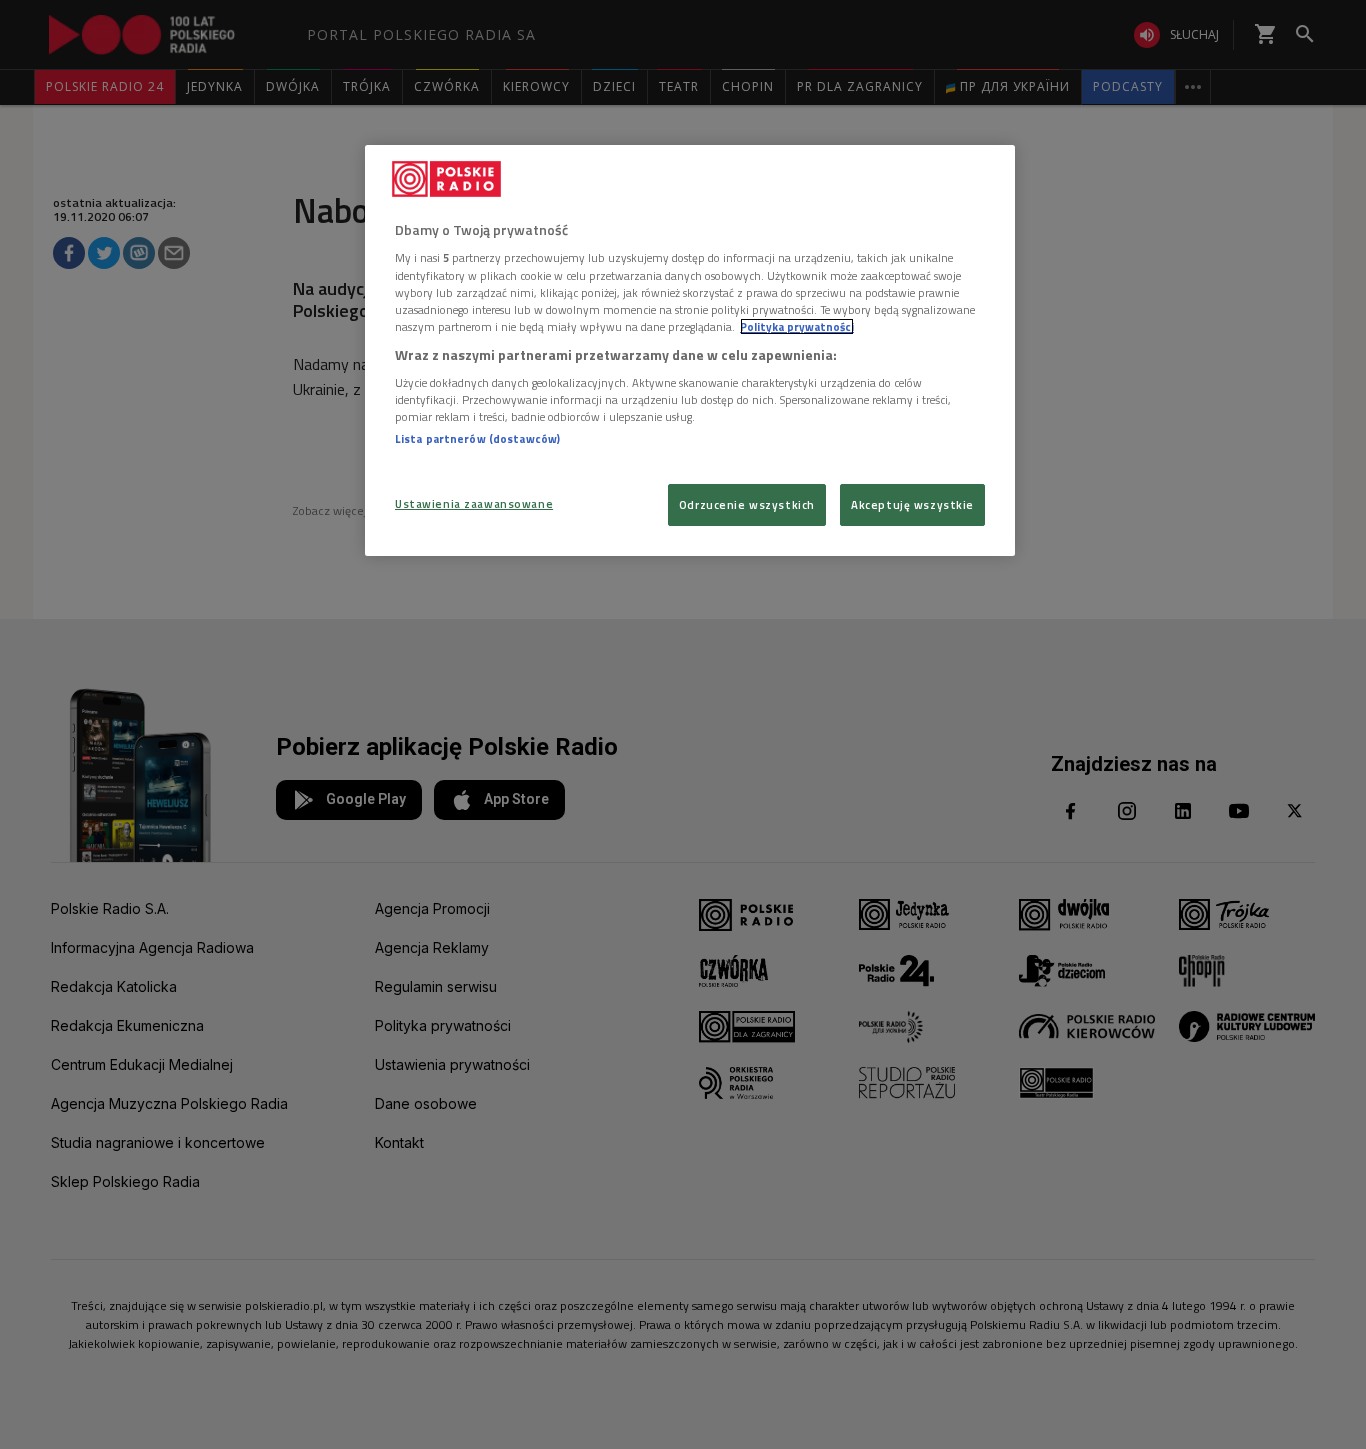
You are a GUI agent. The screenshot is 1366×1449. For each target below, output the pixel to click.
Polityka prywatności (797, 326)
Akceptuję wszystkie (912, 504)
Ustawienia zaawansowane (474, 503)
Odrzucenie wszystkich (747, 504)
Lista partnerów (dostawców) (477, 438)
